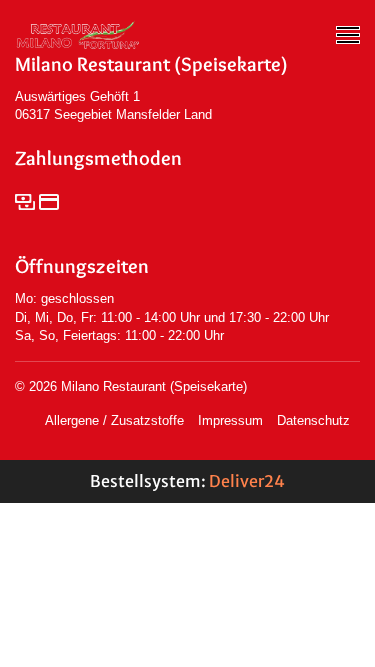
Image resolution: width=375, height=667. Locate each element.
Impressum (230, 420)
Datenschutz (313, 420)
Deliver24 (247, 481)
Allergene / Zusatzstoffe (114, 420)
